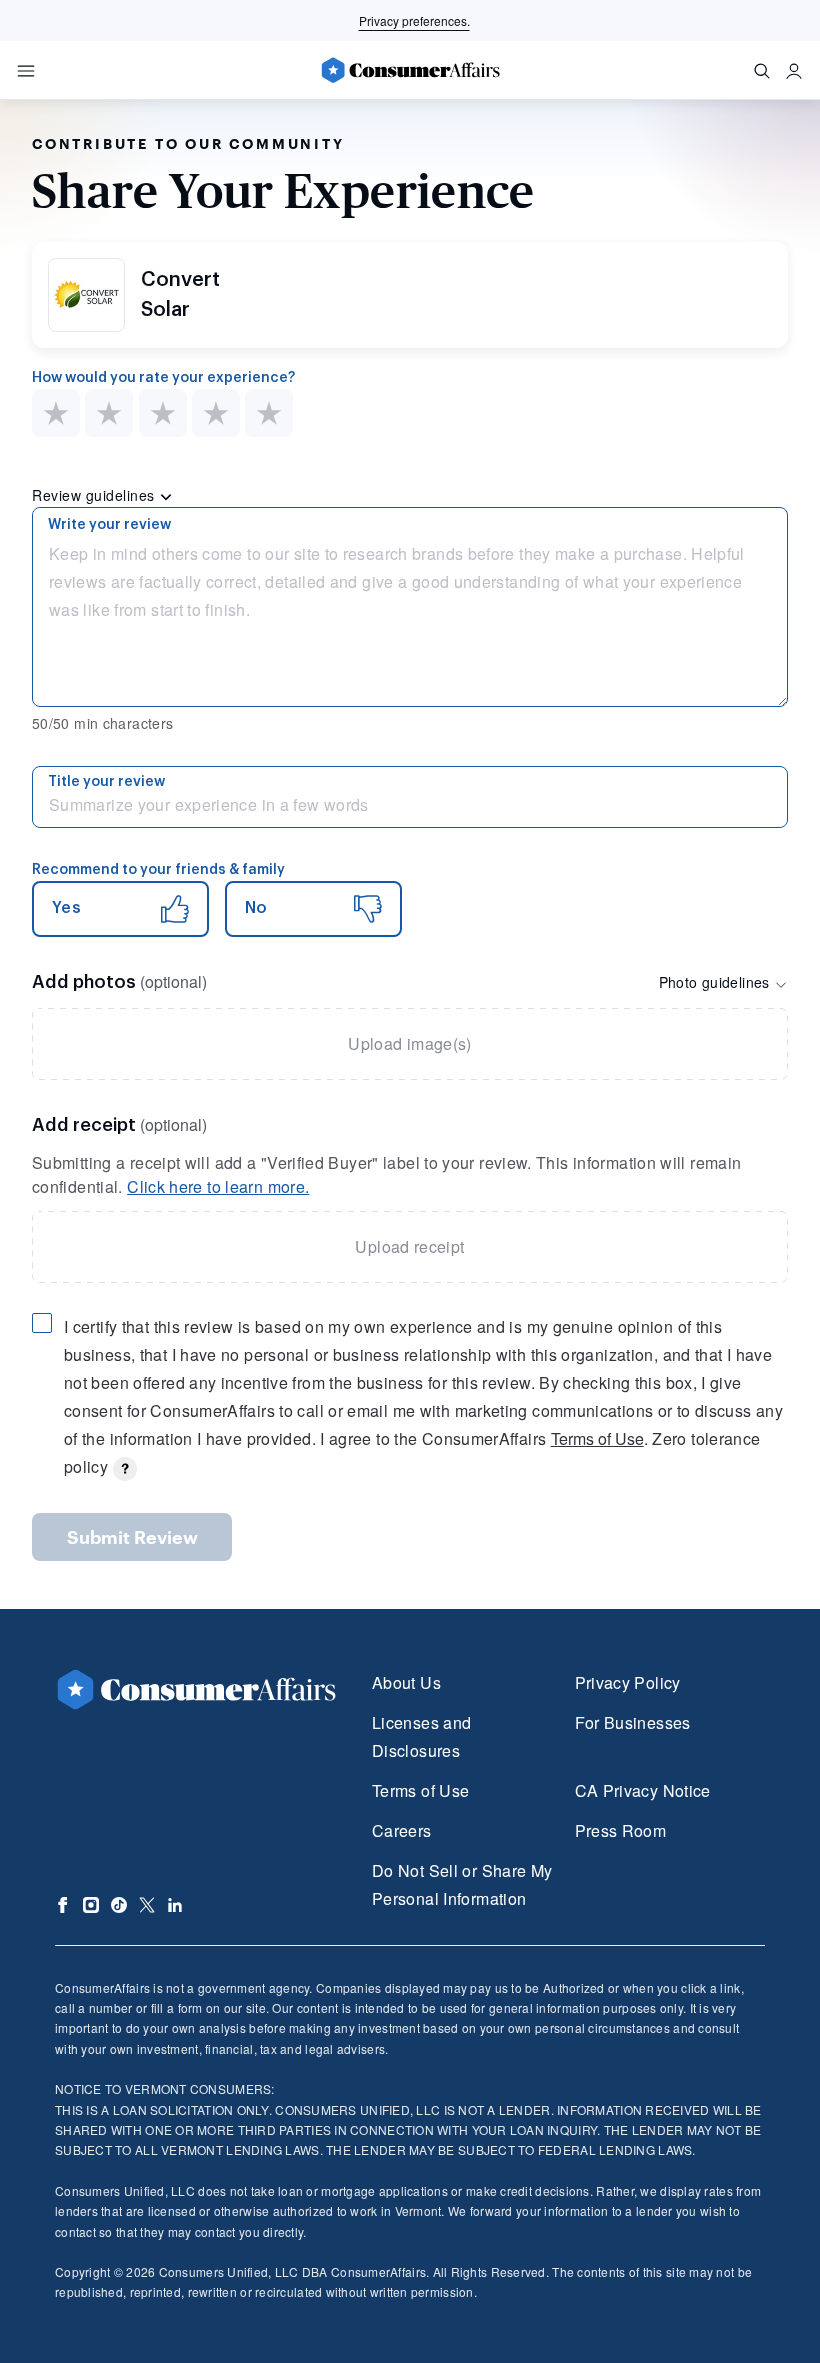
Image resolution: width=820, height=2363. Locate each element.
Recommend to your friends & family (158, 870)
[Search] (762, 71)
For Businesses (633, 1722)
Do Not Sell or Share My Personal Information (462, 1884)
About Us (406, 1682)
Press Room (621, 1830)
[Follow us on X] (147, 1905)
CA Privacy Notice (643, 1790)
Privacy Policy (628, 1682)
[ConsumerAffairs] (410, 70)
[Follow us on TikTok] (119, 1905)
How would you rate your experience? (163, 378)
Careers (402, 1830)
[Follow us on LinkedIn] (175, 1905)
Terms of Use (597, 1438)
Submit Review (132, 1537)
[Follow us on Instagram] (91, 1905)
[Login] (794, 71)
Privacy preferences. (414, 20)
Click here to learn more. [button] (218, 1186)
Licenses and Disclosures (421, 1736)
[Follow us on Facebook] (63, 1905)
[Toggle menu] (26, 71)
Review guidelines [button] (95, 495)
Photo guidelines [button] (716, 982)
